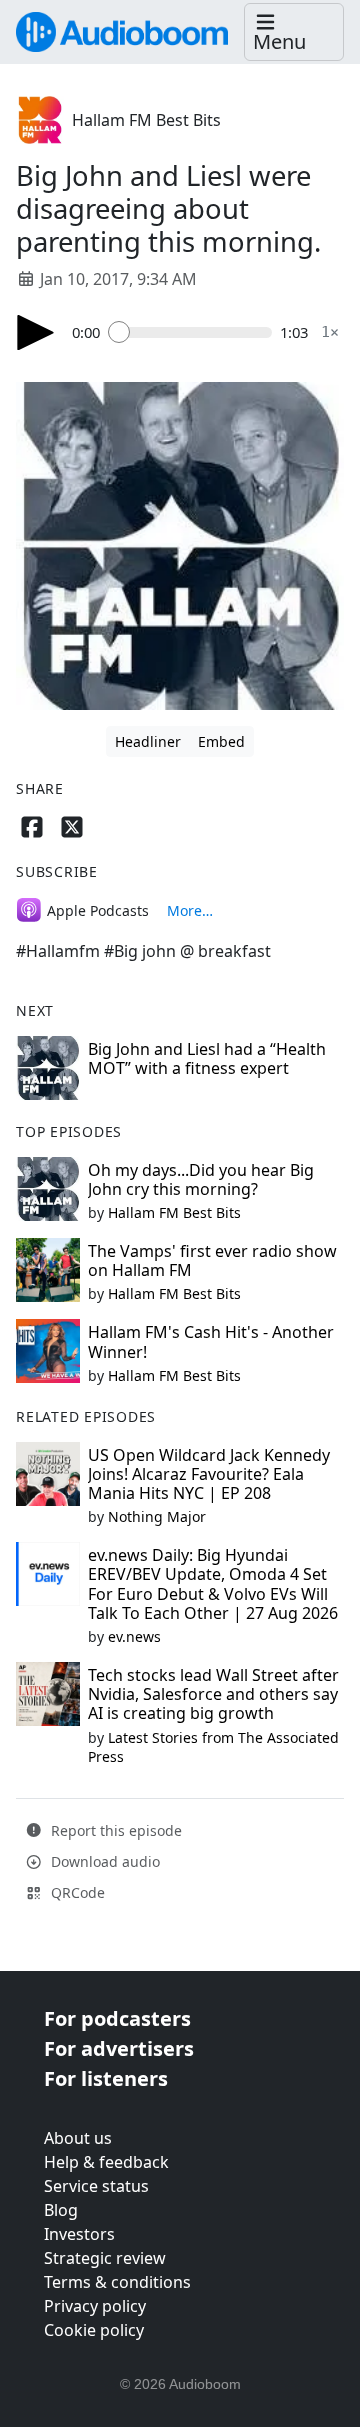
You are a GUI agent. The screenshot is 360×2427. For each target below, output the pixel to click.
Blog (61, 2210)
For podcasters (117, 2018)
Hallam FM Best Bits (146, 120)
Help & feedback (106, 2162)
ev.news (134, 1636)
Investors (79, 2234)
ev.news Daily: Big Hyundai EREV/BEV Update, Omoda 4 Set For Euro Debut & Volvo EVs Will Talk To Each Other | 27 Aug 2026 (213, 1584)
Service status (96, 2186)
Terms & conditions (117, 2282)
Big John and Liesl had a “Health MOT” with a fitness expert (207, 1058)
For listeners (106, 2078)
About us (78, 2138)
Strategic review (105, 2258)
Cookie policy (94, 2330)
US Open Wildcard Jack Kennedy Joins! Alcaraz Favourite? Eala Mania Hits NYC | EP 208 (209, 1474)
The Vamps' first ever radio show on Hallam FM (212, 1260)
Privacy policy (95, 2306)
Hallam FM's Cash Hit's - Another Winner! (211, 1341)
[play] (36, 332)
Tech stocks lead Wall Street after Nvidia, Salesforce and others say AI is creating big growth (213, 1694)
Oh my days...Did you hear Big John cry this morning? (201, 1179)
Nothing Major (157, 1516)
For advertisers (119, 2048)
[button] (294, 32)
